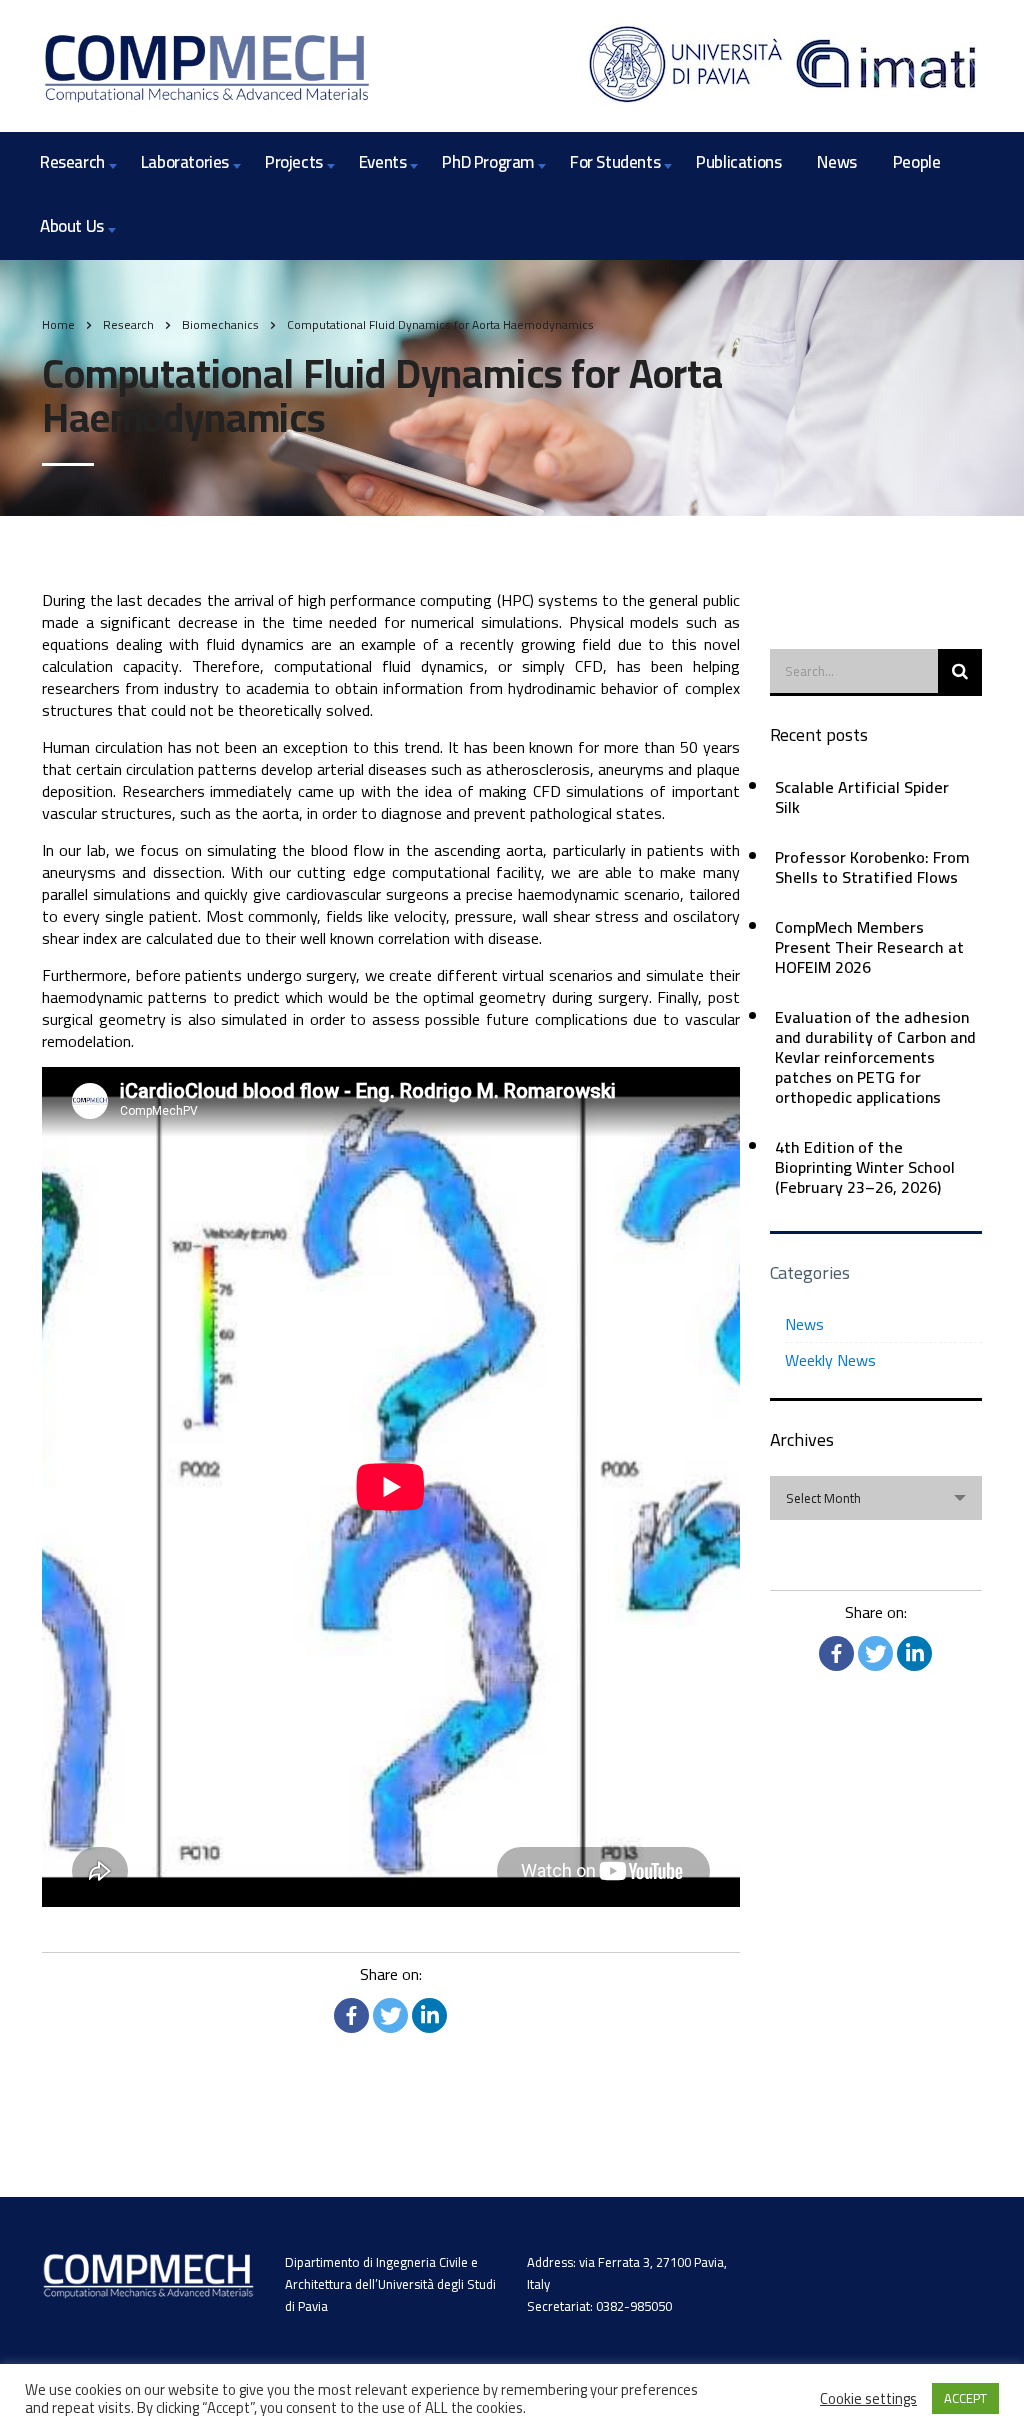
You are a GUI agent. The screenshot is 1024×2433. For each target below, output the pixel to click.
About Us (72, 226)
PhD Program (488, 162)
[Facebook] (351, 2015)
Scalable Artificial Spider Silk (862, 797)
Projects (294, 162)
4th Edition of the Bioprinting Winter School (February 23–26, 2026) (865, 1167)
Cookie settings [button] (868, 2399)
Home (58, 324)
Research (72, 162)
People (917, 162)
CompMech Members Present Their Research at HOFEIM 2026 (869, 947)
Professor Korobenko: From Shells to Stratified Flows (872, 867)
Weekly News (830, 1360)
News (836, 162)
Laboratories (185, 162)
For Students (615, 162)
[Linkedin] (429, 2015)
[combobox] (876, 1498)
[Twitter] (390, 2015)
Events (383, 162)
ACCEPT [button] (965, 2398)
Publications (738, 162)
